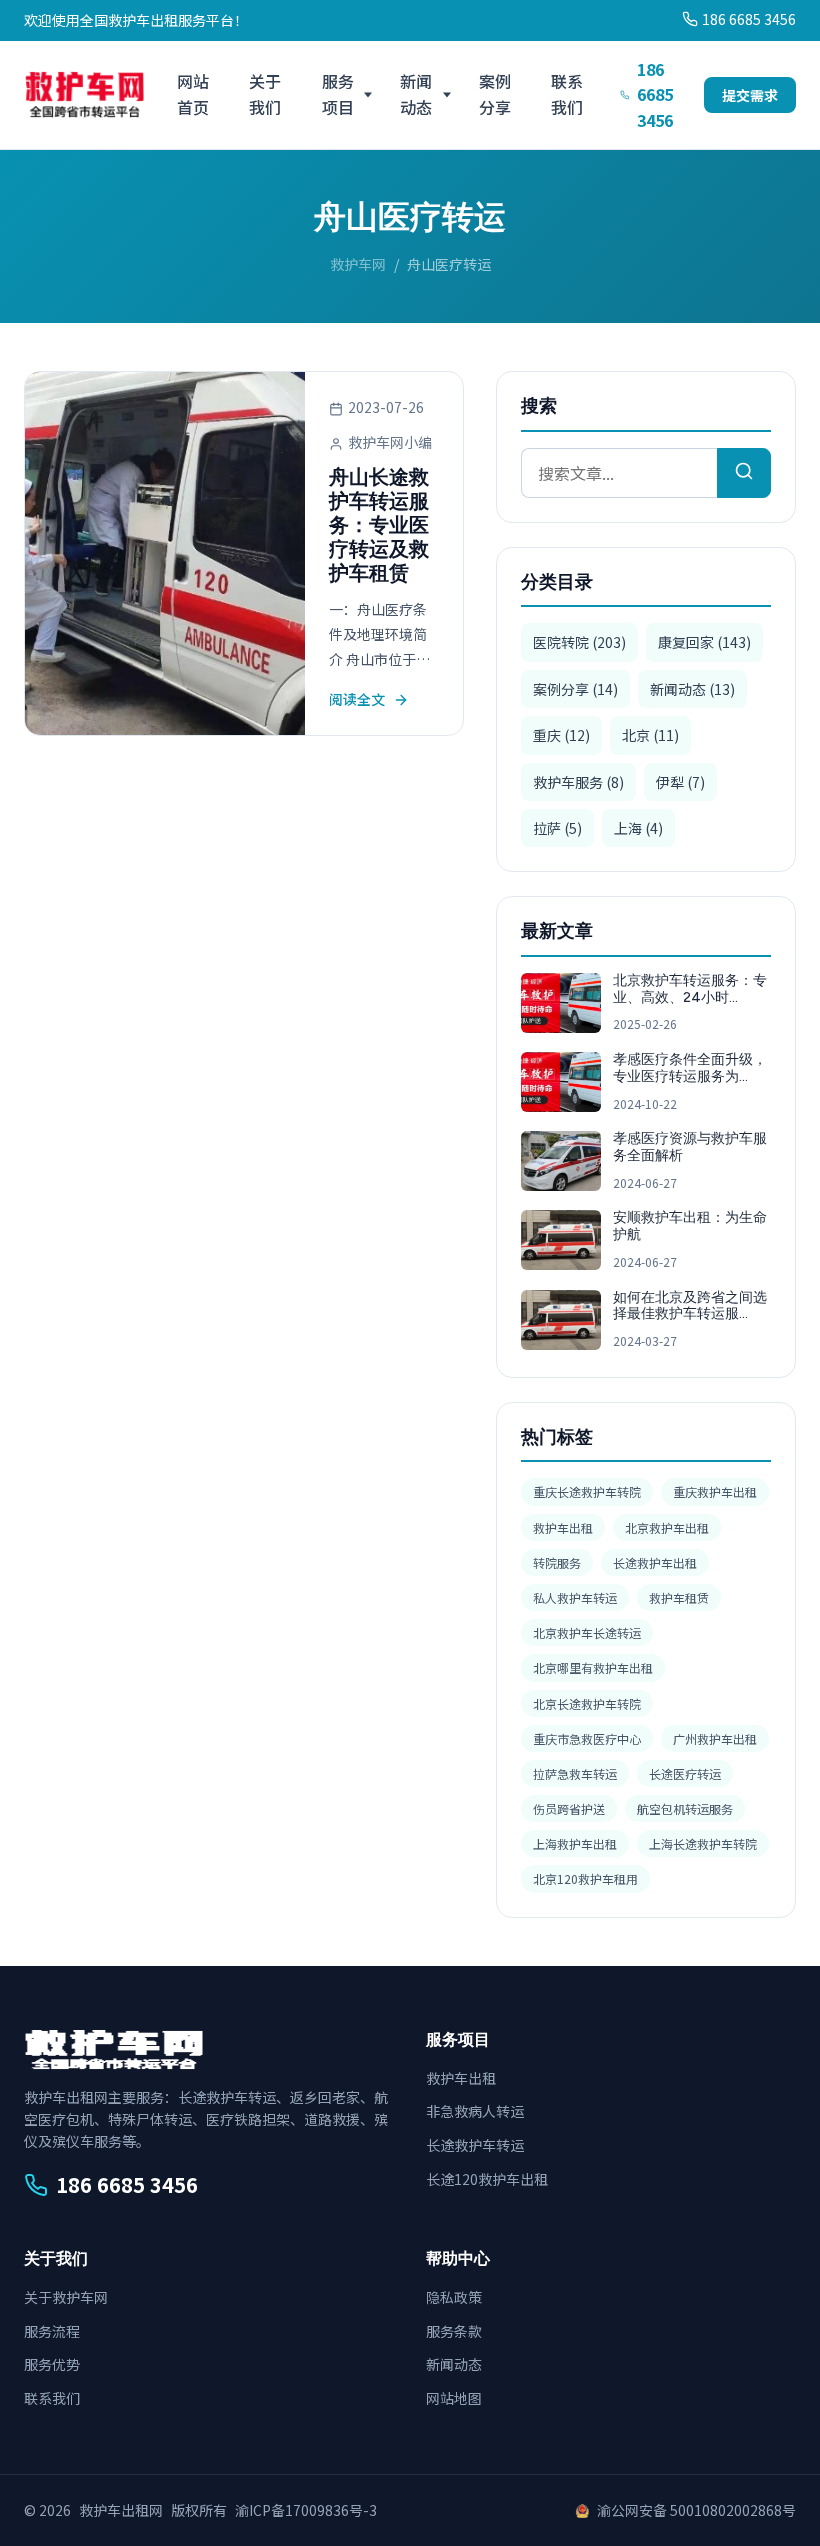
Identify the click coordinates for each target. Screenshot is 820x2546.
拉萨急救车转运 (575, 1773)
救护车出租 (563, 1527)
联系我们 (567, 94)
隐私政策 (454, 2297)
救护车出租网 (121, 2510)
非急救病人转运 (475, 2111)
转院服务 (557, 1562)
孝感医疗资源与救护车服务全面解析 (690, 1147)
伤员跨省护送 (569, 1808)
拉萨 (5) (557, 828)
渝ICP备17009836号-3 (306, 2510)
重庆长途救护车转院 (587, 1491)
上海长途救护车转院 (703, 1843)
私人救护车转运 (575, 1597)
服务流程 (52, 2331)
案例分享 (495, 94)
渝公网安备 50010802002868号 (696, 2510)
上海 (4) (638, 828)
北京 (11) (650, 735)
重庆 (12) (561, 735)
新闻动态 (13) (692, 689)
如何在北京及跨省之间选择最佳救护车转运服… (690, 1306)
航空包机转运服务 (685, 1808)
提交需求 (750, 95)
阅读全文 (357, 699)
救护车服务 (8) (578, 782)
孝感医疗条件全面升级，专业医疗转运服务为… (690, 1068)
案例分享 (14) (575, 689)
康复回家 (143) (704, 642)
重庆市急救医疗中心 (587, 1738)
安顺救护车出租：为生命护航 (690, 1226)
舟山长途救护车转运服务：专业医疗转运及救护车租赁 (379, 525)
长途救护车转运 (475, 2145)
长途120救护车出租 (487, 2179)
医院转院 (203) (579, 642)
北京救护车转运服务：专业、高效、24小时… (690, 989)
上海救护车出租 (575, 1843)
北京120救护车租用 (585, 1878)
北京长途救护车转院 (587, 1703)
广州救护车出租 (715, 1738)
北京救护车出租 (667, 1527)
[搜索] (744, 473)
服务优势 (52, 2364)
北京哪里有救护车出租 (593, 1667)
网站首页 (193, 94)
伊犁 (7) (680, 782)
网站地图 (454, 2398)
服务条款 (454, 2331)
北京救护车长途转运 (587, 1632)
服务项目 (338, 94)
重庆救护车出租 (715, 1491)
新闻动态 (416, 94)
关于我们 (265, 94)
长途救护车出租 (655, 1562)
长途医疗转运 (685, 1773)
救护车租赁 (679, 1597)
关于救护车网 (66, 2297)
